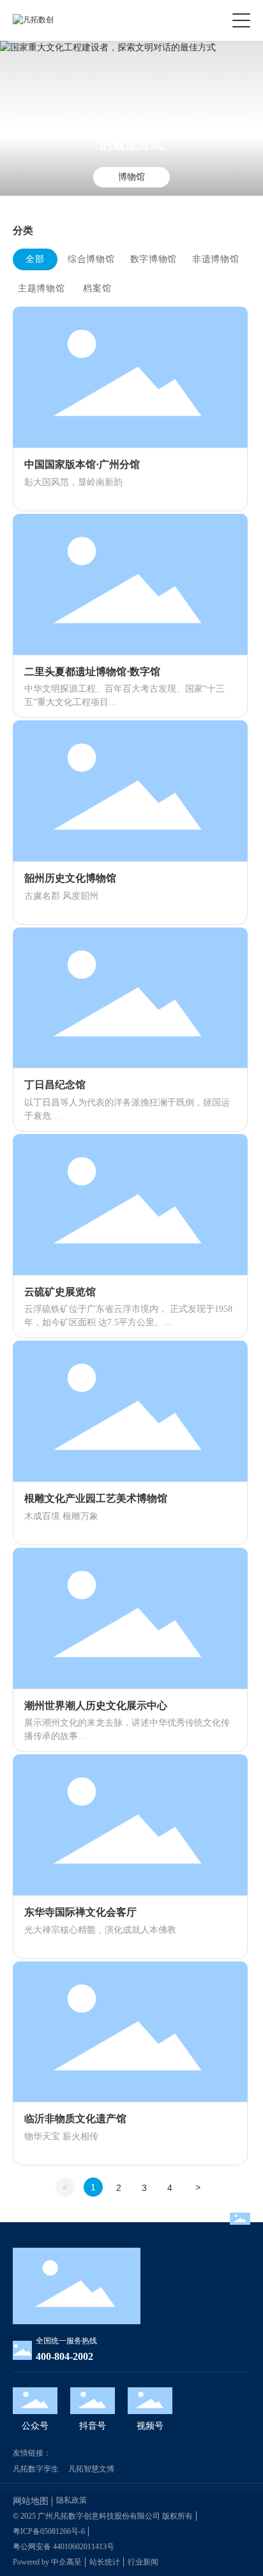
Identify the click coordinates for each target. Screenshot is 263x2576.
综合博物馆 (91, 259)
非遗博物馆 (216, 259)
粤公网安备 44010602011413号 (64, 2547)
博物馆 (131, 177)
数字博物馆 (154, 259)
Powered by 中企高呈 (47, 2562)
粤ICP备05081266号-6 (49, 2531)
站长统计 (105, 2562)
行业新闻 (143, 2562)
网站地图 (31, 2501)
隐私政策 (71, 2500)
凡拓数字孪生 (36, 2469)
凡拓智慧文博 (91, 2469)
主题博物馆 (41, 288)
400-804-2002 (64, 2356)
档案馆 (97, 288)
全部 (35, 259)
